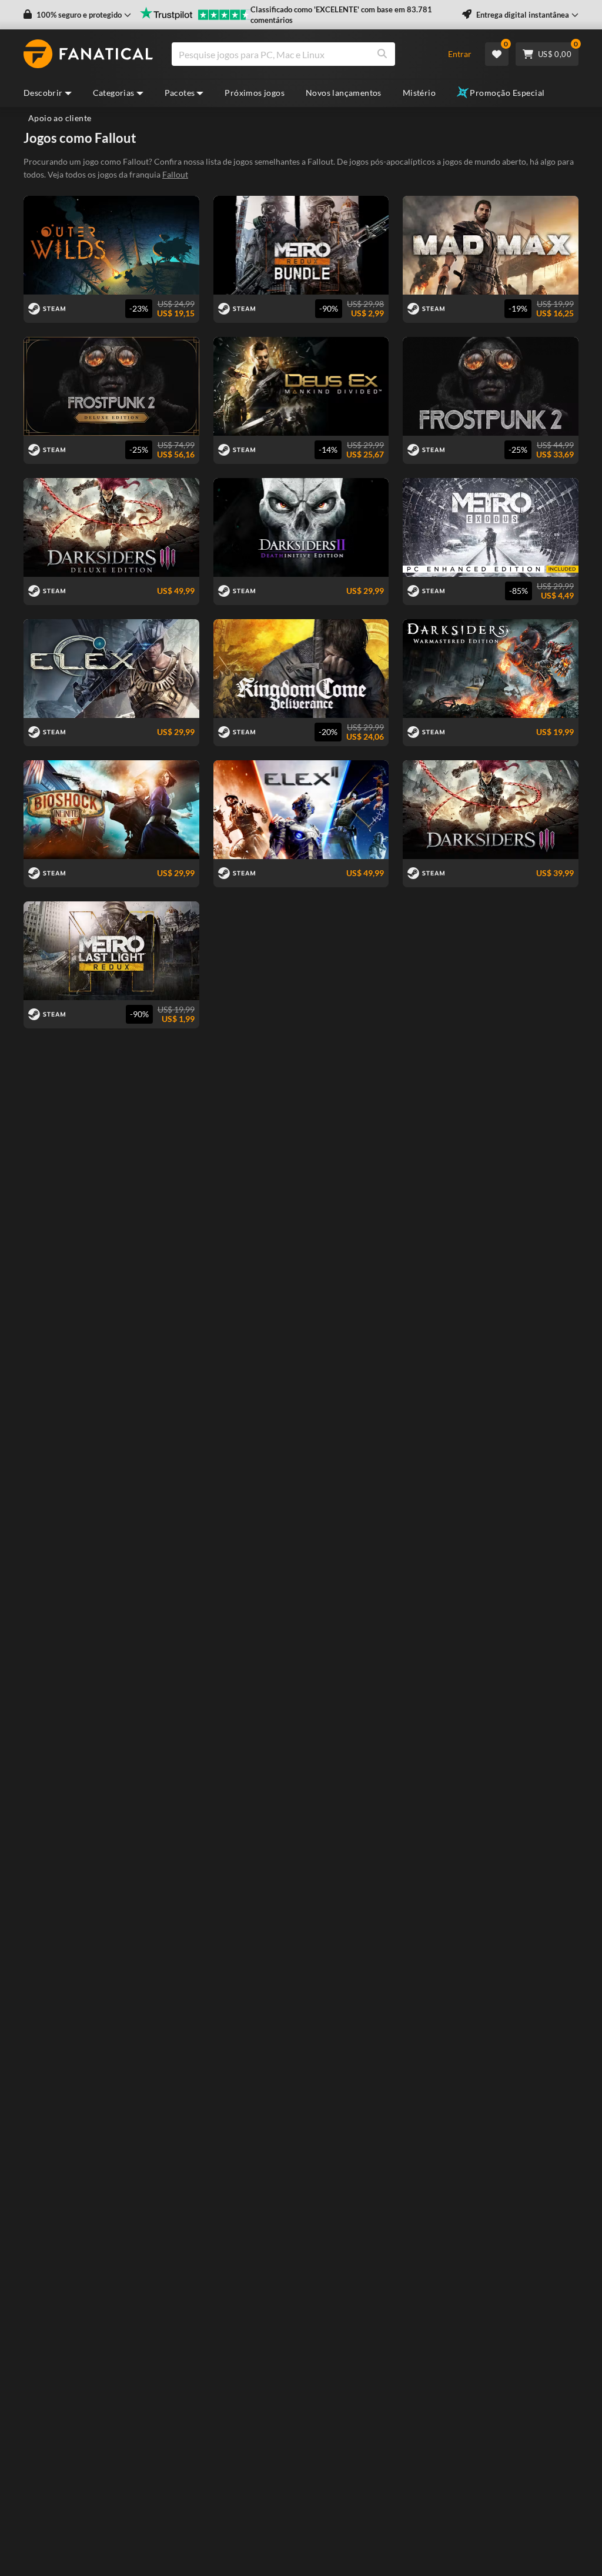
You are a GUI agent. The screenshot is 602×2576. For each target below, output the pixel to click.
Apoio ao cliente (60, 118)
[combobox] (303, 54)
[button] (77, 15)
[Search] (382, 54)
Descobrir (43, 93)
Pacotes (180, 93)
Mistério (419, 93)
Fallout (175, 174)
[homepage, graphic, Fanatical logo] (88, 54)
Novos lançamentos (344, 93)
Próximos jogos (255, 93)
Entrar (460, 54)
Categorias (114, 93)
